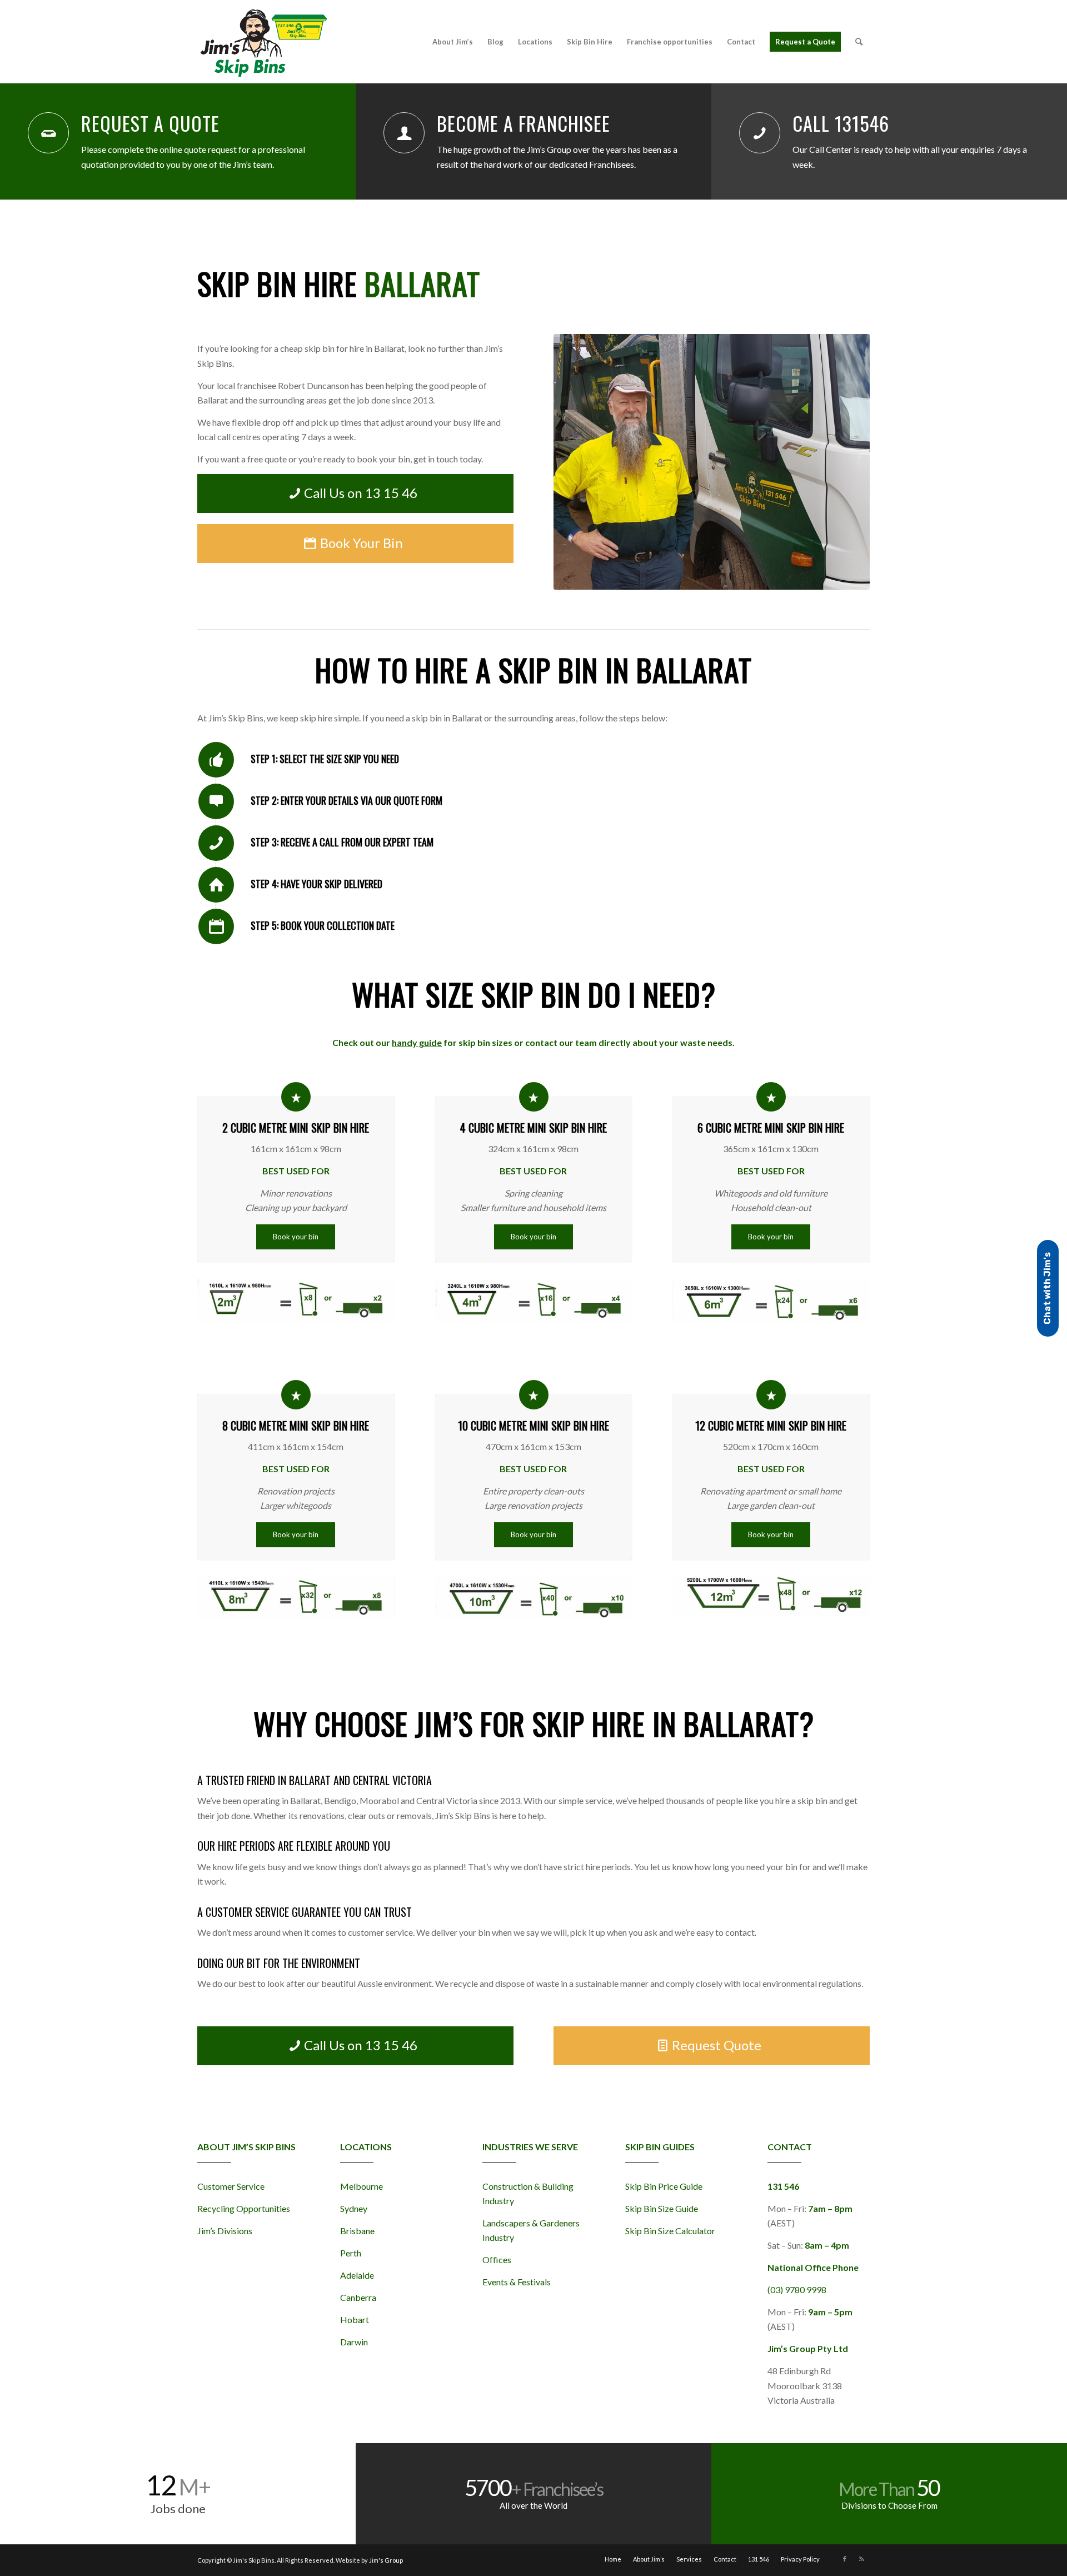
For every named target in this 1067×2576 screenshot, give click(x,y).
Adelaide (357, 2275)
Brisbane (357, 2231)
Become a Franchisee (523, 123)
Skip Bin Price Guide (664, 2186)
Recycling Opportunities (244, 2208)
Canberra (358, 2297)
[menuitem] (453, 42)
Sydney (354, 2208)
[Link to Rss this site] (861, 2559)
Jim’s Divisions (225, 2231)
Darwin (354, 2342)
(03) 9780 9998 (797, 2289)
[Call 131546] (760, 133)
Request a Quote (150, 123)
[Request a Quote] (48, 133)
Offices (497, 2259)
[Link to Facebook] (845, 2559)
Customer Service (231, 2186)
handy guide (417, 1042)
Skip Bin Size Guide (662, 2208)
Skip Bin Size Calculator (670, 2231)
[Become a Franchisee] (404, 133)
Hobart (355, 2320)
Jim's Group (386, 2560)
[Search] (859, 42)
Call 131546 (841, 123)
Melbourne (362, 2186)
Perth (351, 2253)
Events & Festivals (517, 2282)
